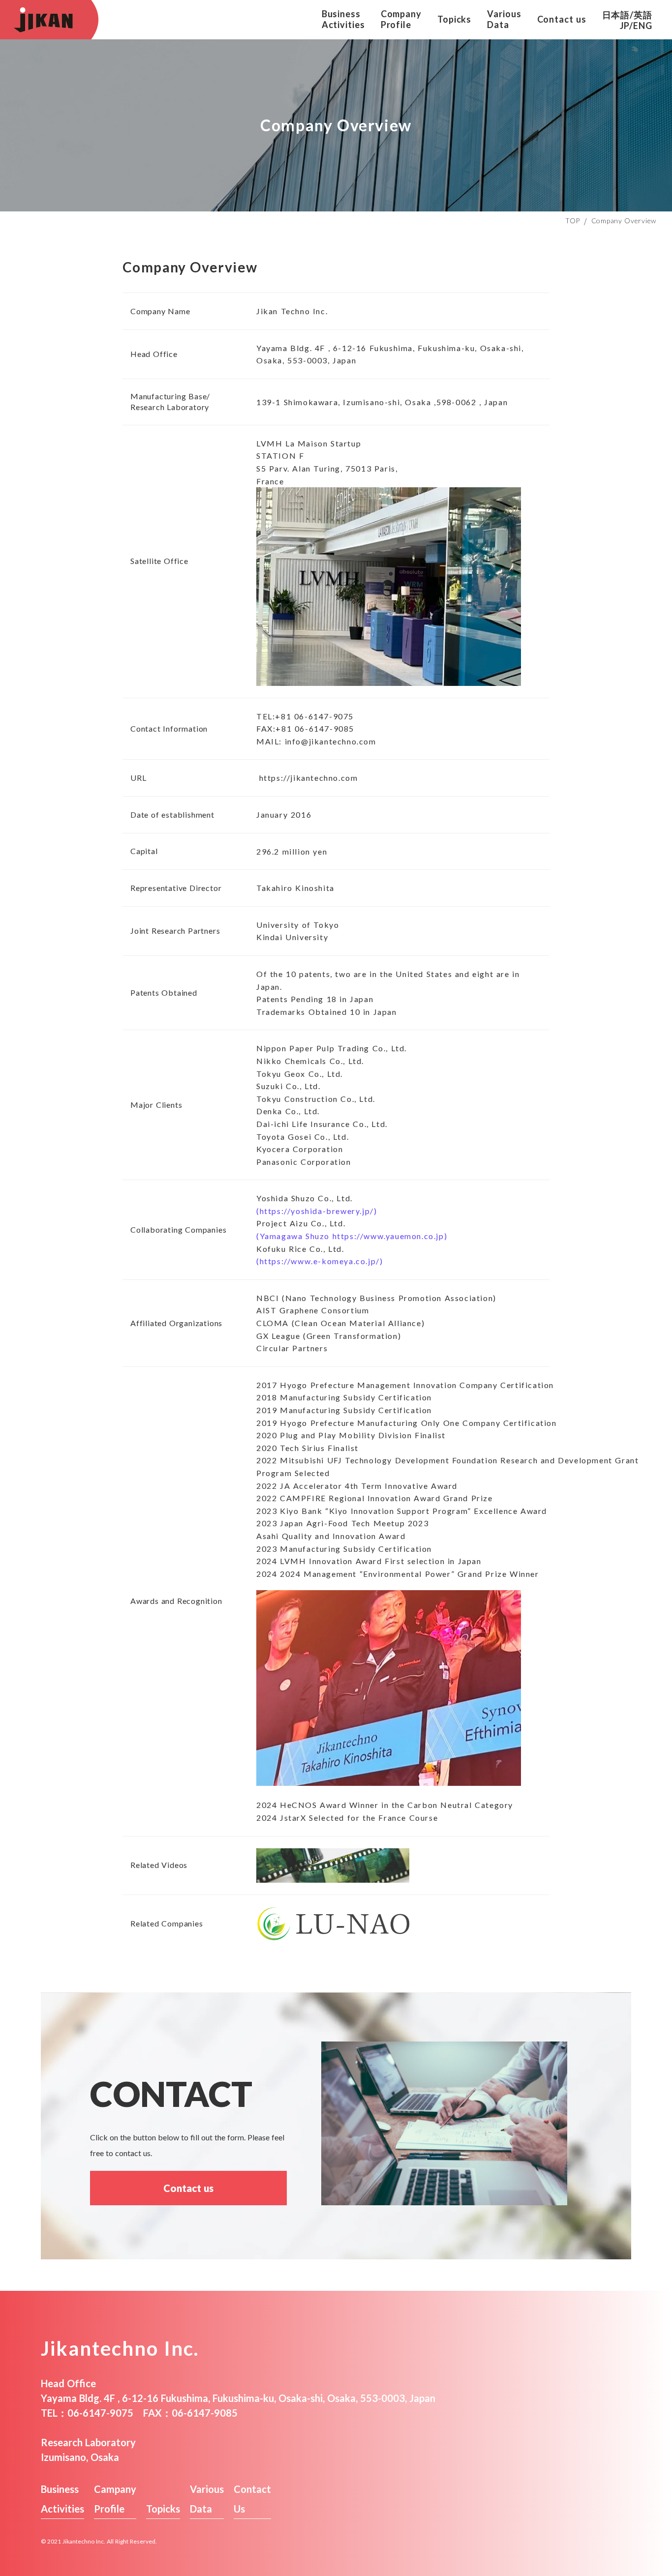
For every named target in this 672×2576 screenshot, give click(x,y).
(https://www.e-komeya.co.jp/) (320, 1261)
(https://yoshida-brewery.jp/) (317, 1211)
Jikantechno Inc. (120, 2348)
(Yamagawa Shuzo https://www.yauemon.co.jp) (352, 1236)
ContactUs (252, 2499)
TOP (573, 221)
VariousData (207, 2499)
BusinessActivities (62, 2499)
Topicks (163, 2509)
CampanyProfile (115, 2499)
